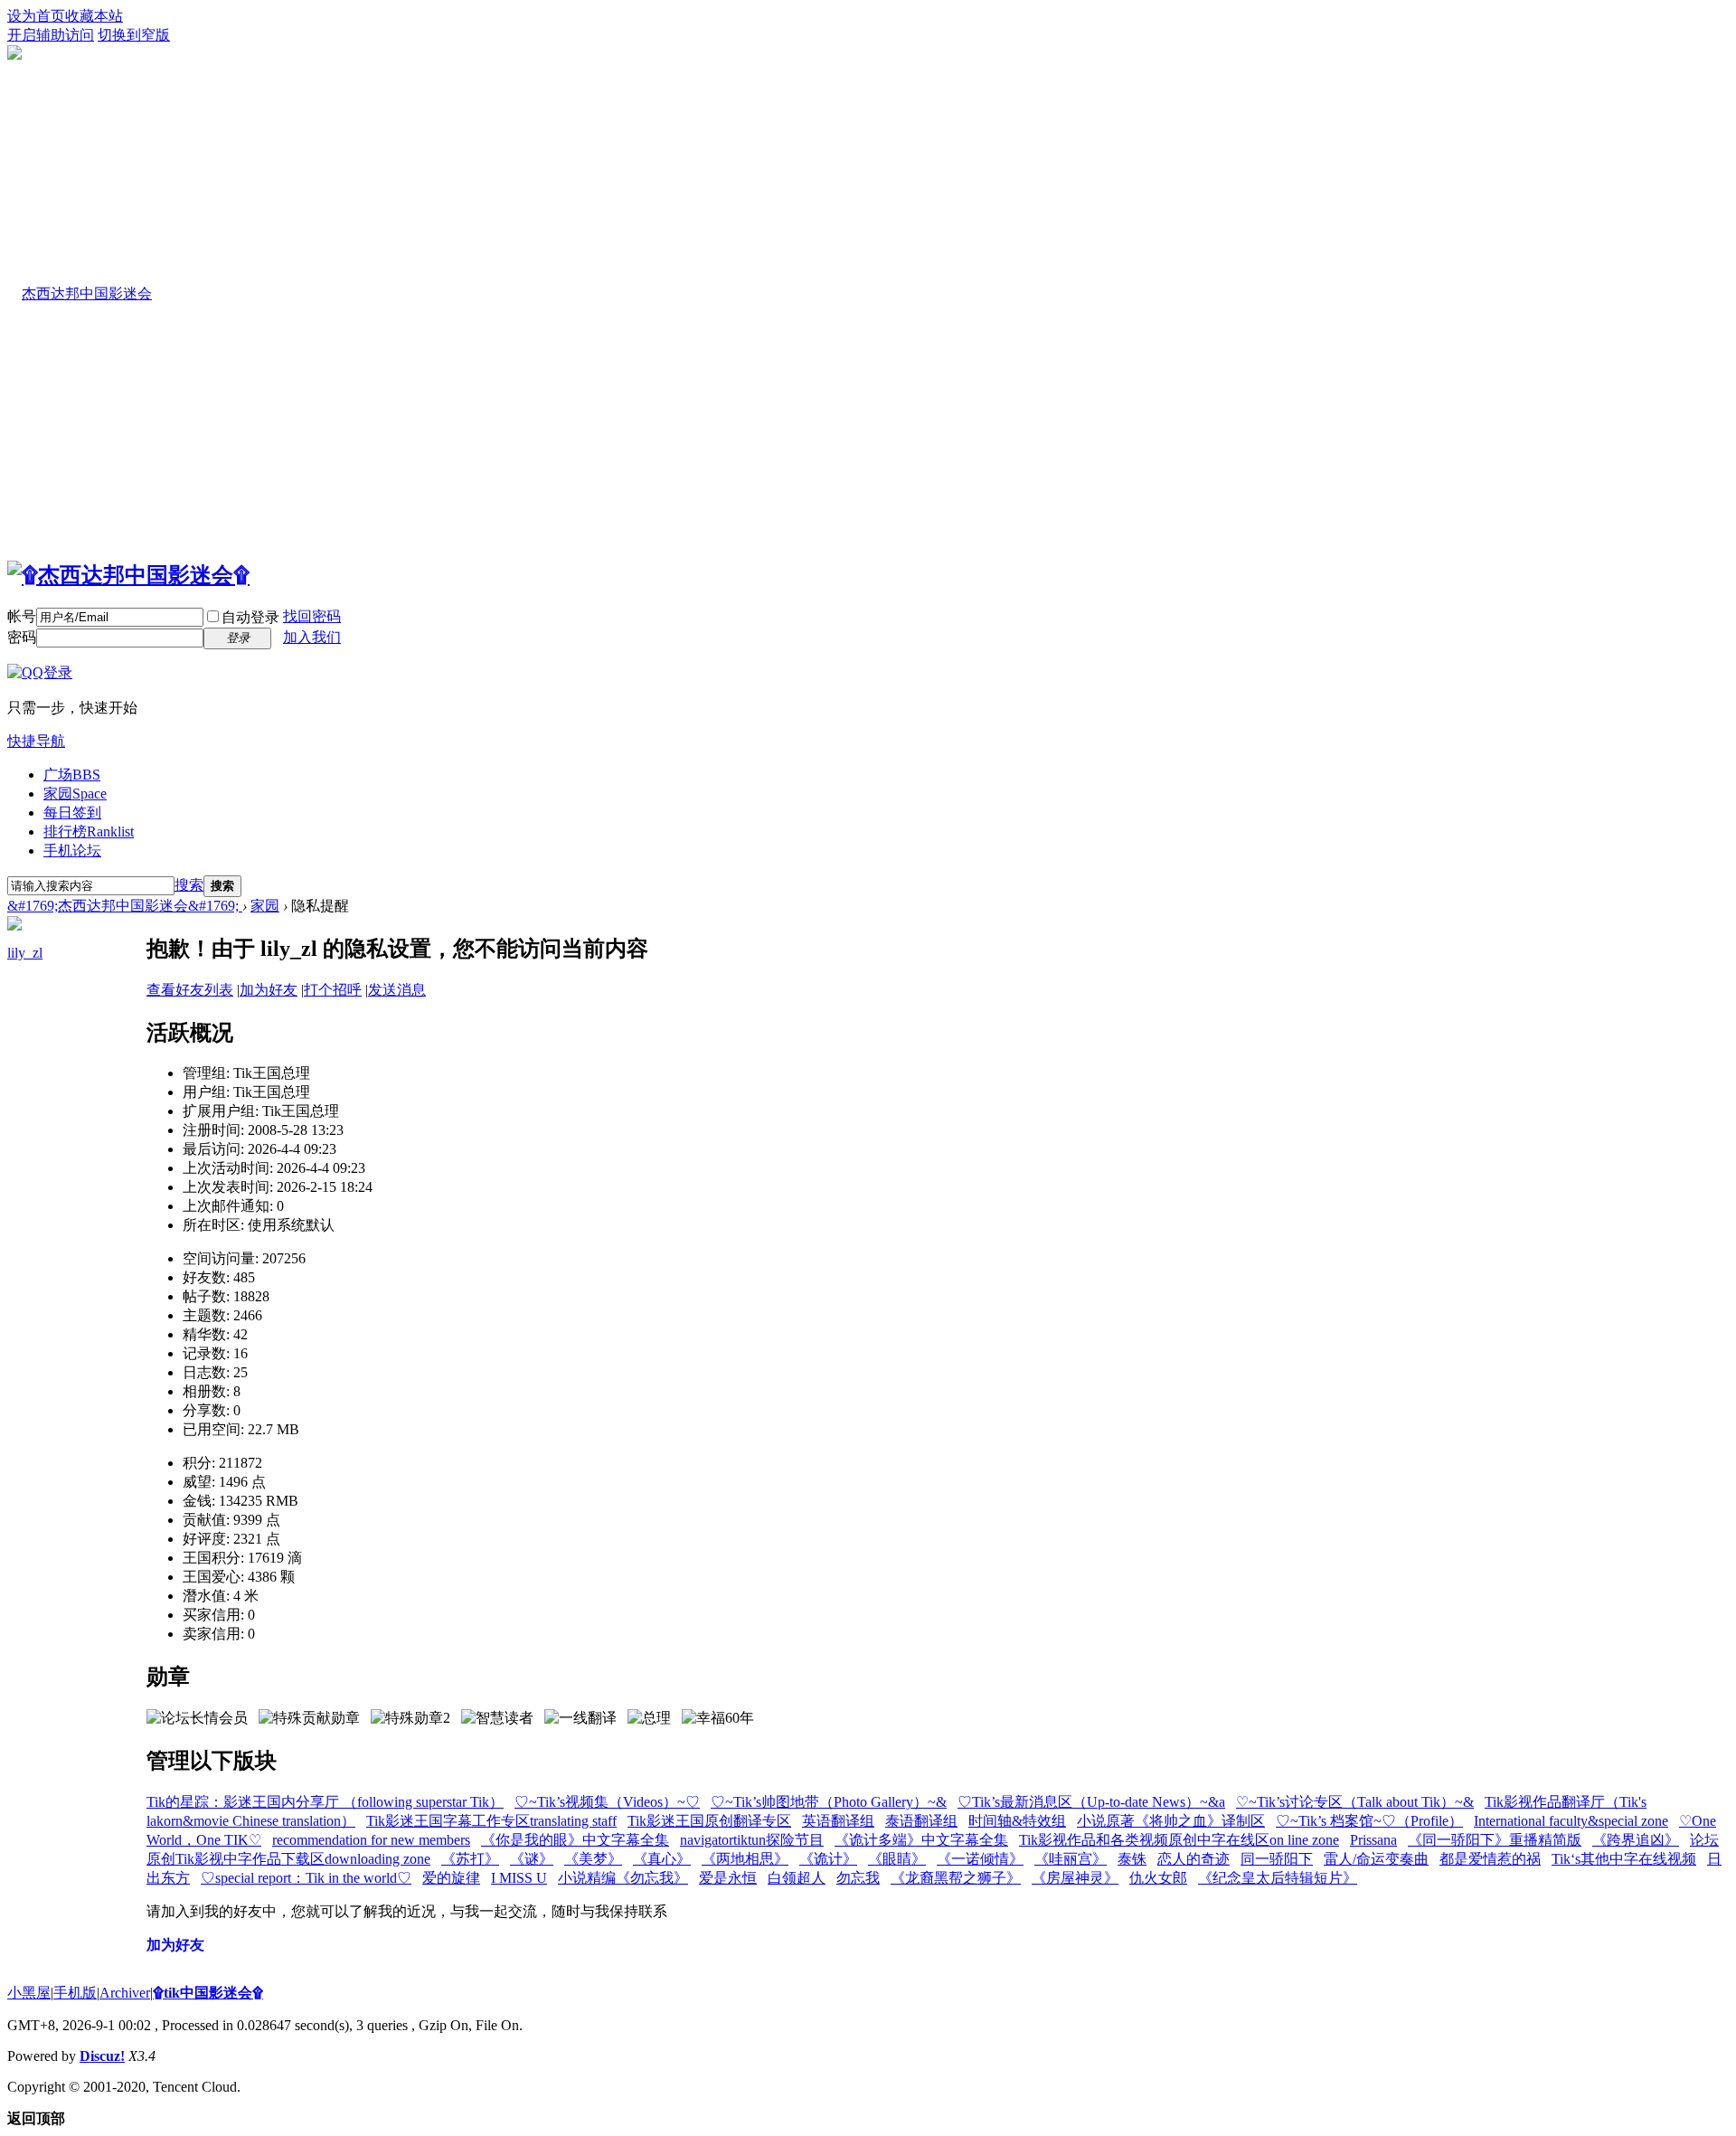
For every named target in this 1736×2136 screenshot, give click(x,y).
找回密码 (312, 616)
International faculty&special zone (1571, 1821)
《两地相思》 (745, 1859)
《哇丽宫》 (1071, 1859)
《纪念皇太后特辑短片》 (1278, 1878)
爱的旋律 (451, 1878)
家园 (75, 794)
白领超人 (797, 1878)
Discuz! (102, 2056)
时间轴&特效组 (1017, 1821)
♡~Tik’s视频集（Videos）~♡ (607, 1802)
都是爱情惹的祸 (1490, 1859)
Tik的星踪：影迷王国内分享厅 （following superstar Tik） (325, 1802)
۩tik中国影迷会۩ (208, 1993)
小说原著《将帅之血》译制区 (1171, 1821)
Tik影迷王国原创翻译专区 (709, 1821)
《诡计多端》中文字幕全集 (921, 1840)
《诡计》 (828, 1859)
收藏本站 (94, 16)
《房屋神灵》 (1075, 1878)
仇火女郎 (1158, 1878)
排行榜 (89, 832)
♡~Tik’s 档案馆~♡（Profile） (1369, 1821)
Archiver (125, 1993)
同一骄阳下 (1277, 1859)
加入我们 (312, 637)
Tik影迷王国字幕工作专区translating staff (491, 1821)
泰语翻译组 (921, 1821)
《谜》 (532, 1859)
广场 (72, 775)
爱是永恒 (728, 1878)
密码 (22, 637)
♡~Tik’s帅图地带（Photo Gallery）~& (829, 1802)
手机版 (75, 1993)
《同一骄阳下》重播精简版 (1495, 1840)
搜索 (189, 885)
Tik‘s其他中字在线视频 (1624, 1859)
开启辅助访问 (51, 35)
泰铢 (1132, 1859)
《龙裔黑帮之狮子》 (956, 1878)
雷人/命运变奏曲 (1376, 1859)
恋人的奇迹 (1193, 1859)
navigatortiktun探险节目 (752, 1840)
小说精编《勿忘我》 (623, 1878)
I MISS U (519, 1878)
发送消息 (397, 990)
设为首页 (36, 16)
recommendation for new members (371, 1840)
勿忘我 (858, 1878)
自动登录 (250, 617)
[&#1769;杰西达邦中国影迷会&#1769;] (128, 575)
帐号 (22, 616)
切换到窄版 (134, 35)
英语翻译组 (838, 1821)
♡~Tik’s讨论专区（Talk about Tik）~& (1355, 1802)
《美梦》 (593, 1859)
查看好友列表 (190, 990)
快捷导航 (36, 741)
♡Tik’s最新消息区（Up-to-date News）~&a (1091, 1802)
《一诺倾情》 (980, 1859)
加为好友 (269, 990)
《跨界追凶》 (1636, 1840)
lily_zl (25, 953)
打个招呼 (333, 990)
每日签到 (72, 813)
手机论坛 (72, 851)
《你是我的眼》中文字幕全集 (575, 1840)
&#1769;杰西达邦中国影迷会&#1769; (125, 906)
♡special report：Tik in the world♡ (306, 1878)
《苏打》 (470, 1859)
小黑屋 (29, 1993)
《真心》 (662, 1859)
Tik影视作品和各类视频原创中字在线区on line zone (1179, 1840)
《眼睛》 (897, 1859)
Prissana (1373, 1840)
